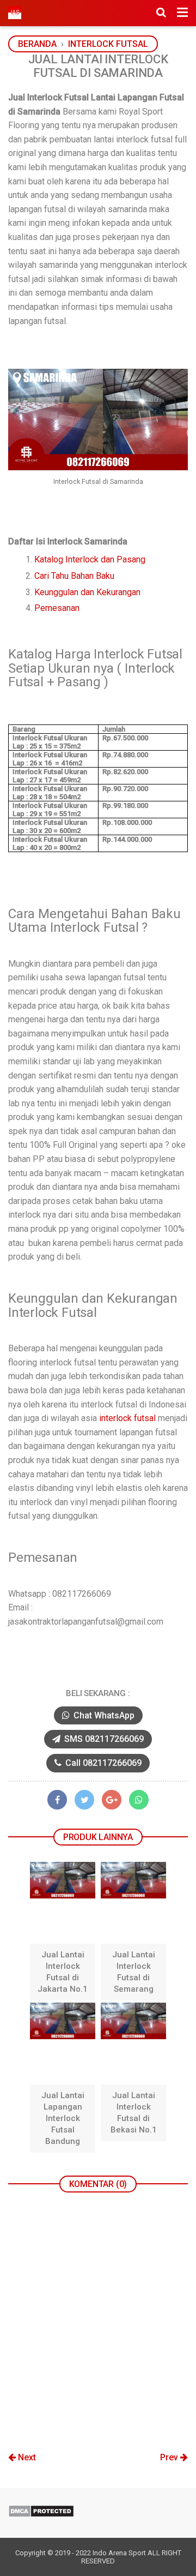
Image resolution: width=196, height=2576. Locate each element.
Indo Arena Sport (119, 2553)
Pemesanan (57, 608)
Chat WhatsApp (103, 1715)
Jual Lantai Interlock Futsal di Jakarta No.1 (63, 1972)
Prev (170, 2457)
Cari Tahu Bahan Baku (74, 576)
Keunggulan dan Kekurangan (87, 592)
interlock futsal (127, 1418)
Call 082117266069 (102, 1763)
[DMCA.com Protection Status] (41, 2515)
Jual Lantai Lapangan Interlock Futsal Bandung (63, 2118)
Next (26, 2457)
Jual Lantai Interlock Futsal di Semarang (134, 1972)
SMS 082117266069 (103, 1739)
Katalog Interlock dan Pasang (90, 559)
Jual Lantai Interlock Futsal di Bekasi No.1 (134, 2113)
